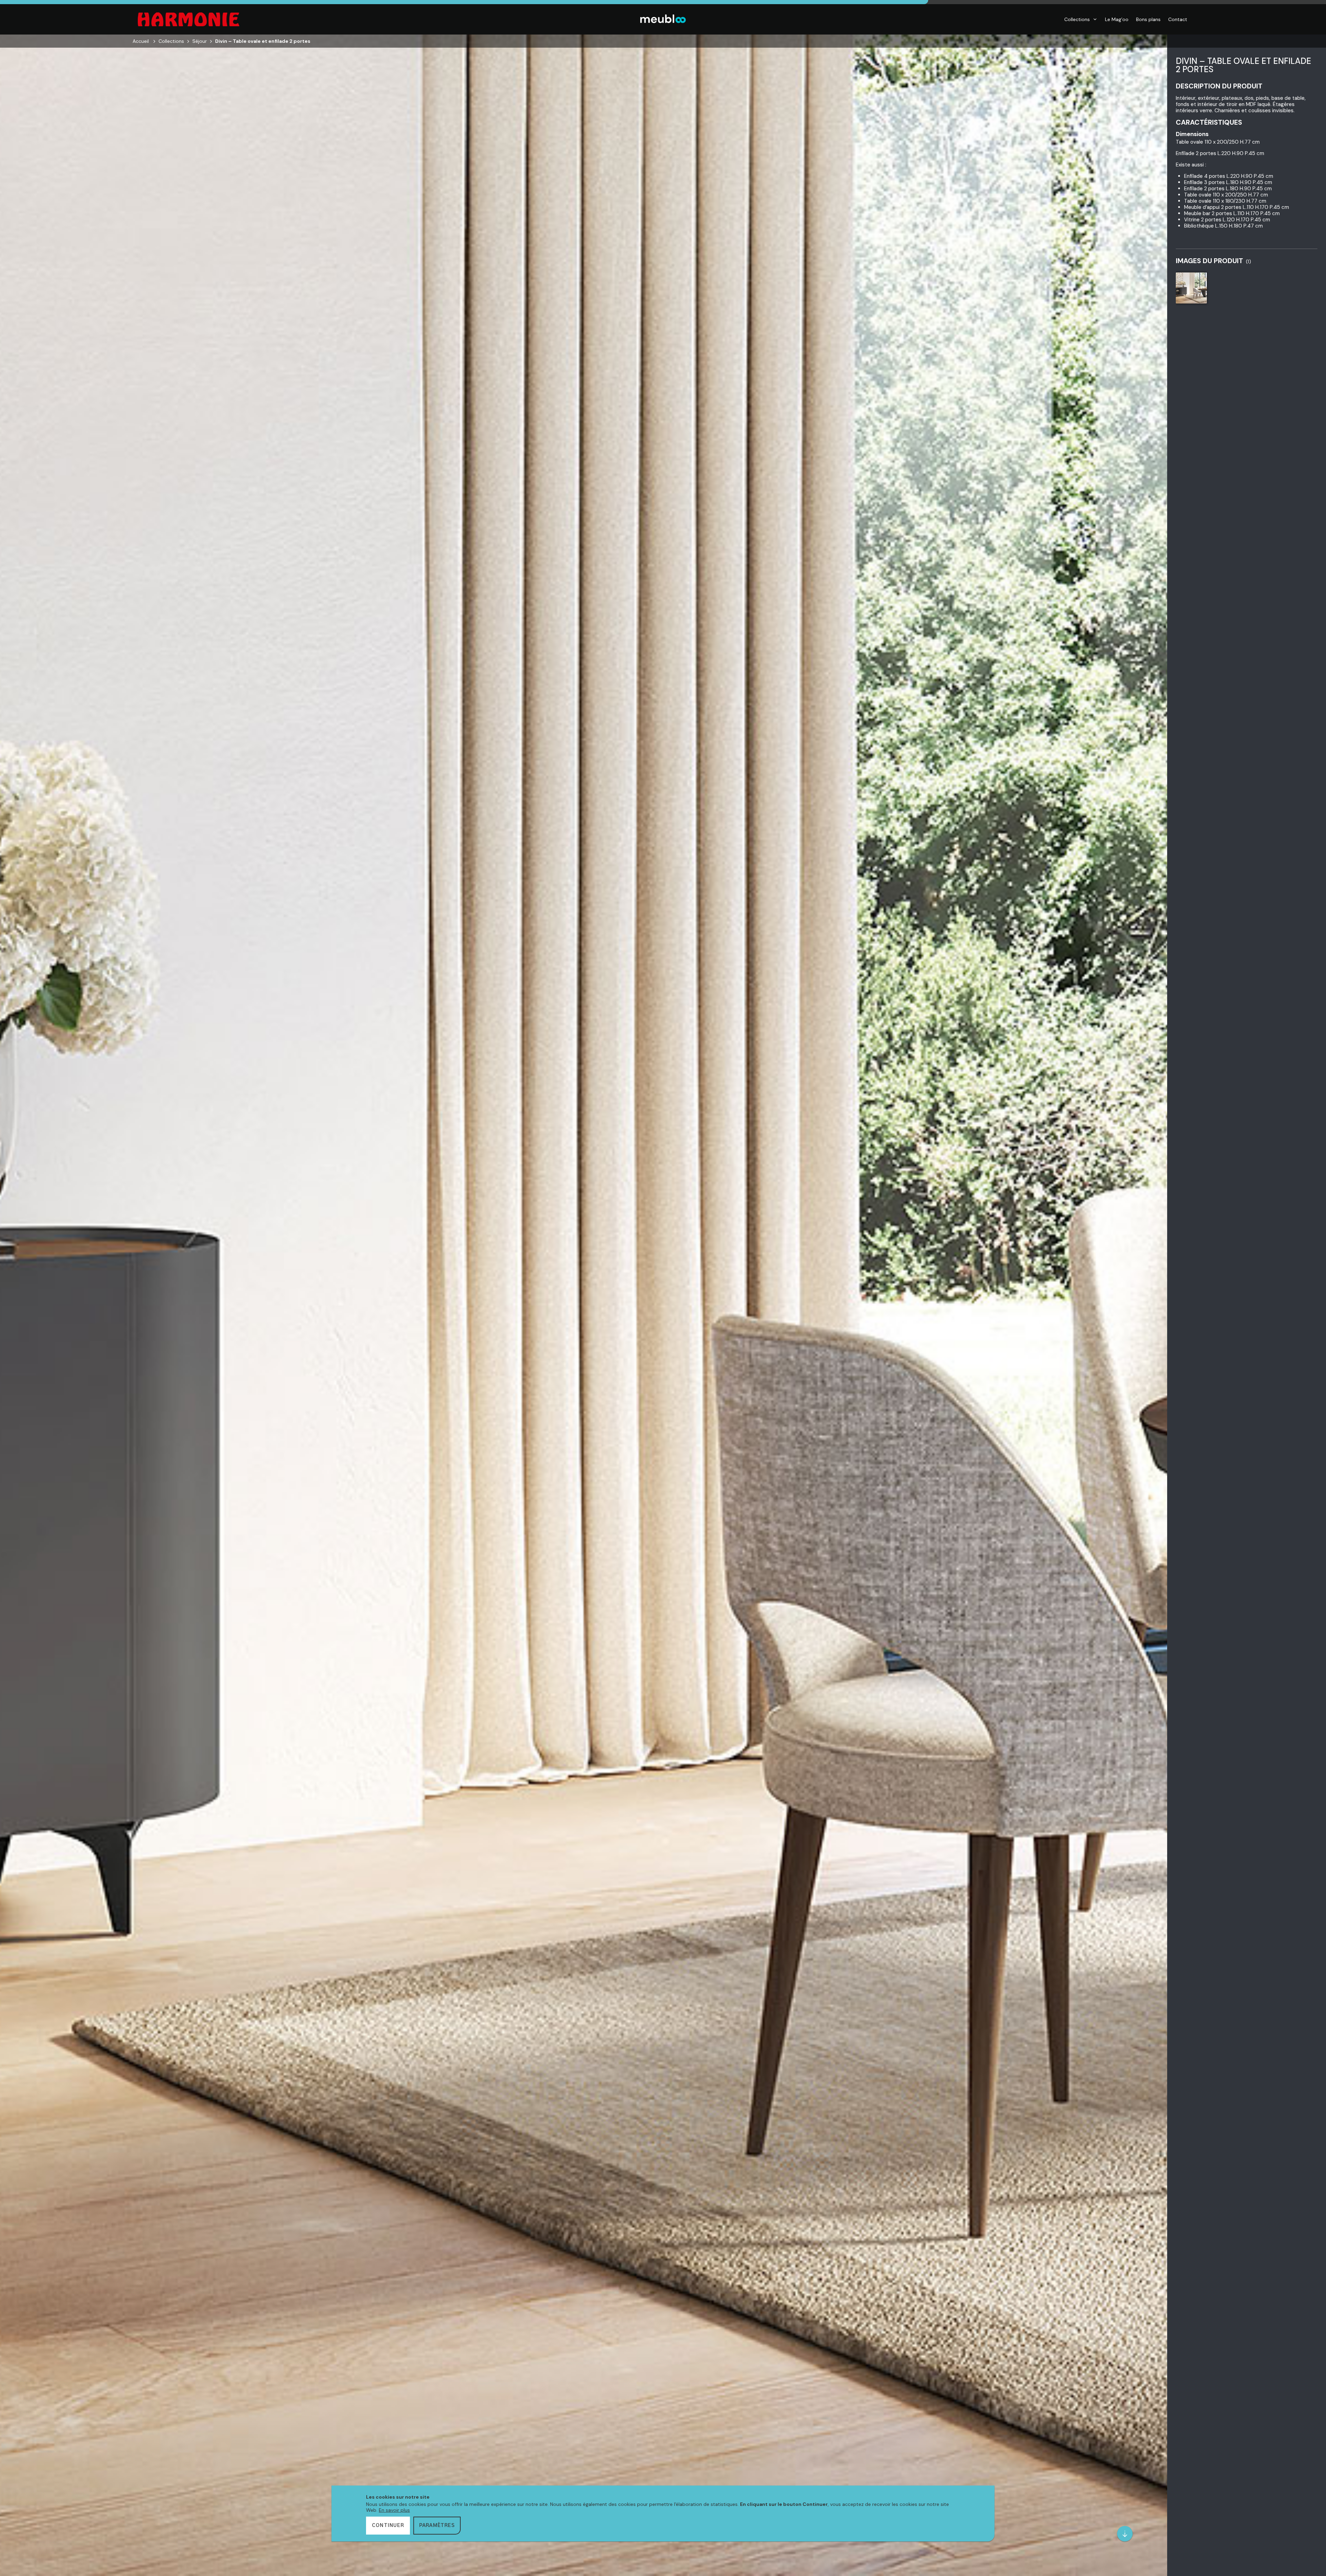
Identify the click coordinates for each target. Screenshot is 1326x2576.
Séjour (200, 41)
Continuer (388, 2526)
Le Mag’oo (1117, 19)
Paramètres (437, 2526)
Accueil (141, 41)
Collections (1077, 19)
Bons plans (1148, 19)
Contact (1178, 19)
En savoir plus (394, 2510)
